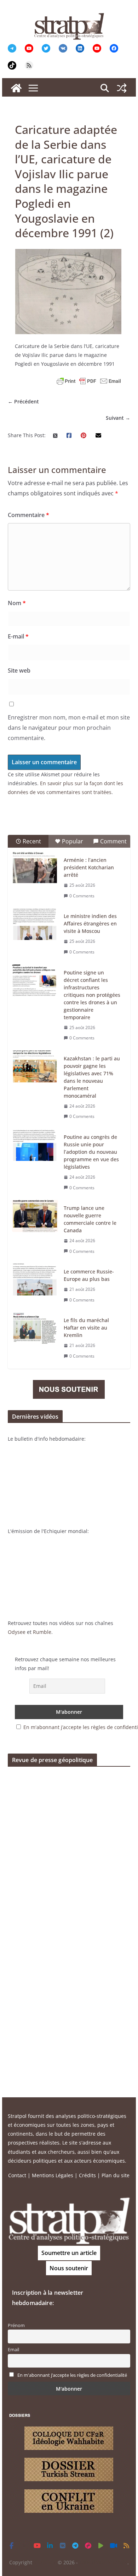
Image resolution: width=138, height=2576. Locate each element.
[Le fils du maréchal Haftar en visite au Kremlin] (35, 1328)
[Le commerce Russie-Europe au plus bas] (35, 1279)
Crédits (87, 2175)
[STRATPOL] (16, 88)
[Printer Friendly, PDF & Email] (89, 381)
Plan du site (116, 2175)
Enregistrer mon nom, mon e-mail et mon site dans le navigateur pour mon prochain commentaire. (69, 728)
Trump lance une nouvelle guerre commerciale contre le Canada (90, 1219)
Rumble (42, 1632)
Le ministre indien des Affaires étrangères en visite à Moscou (90, 923)
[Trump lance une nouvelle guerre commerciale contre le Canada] (35, 1216)
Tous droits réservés (103, 2562)
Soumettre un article (69, 2253)
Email (13, 2350)
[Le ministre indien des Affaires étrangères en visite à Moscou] (35, 924)
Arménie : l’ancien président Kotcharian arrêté (89, 867)
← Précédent (23, 401)
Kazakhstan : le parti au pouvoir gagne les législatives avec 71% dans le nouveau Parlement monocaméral (92, 1077)
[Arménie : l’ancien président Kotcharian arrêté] (35, 868)
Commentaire (28, 515)
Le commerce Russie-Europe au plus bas (89, 1275)
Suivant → (118, 418)
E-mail (18, 636)
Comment (113, 841)
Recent (32, 841)
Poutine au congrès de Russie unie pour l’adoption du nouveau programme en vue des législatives (91, 1152)
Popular (73, 841)
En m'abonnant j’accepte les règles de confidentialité (72, 2375)
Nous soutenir (69, 2268)
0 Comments (82, 896)
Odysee (17, 1632)
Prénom (16, 2325)
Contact (17, 2175)
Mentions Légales (53, 2175)
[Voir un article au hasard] (122, 88)
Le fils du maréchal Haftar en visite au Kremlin (86, 1328)
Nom (17, 603)
